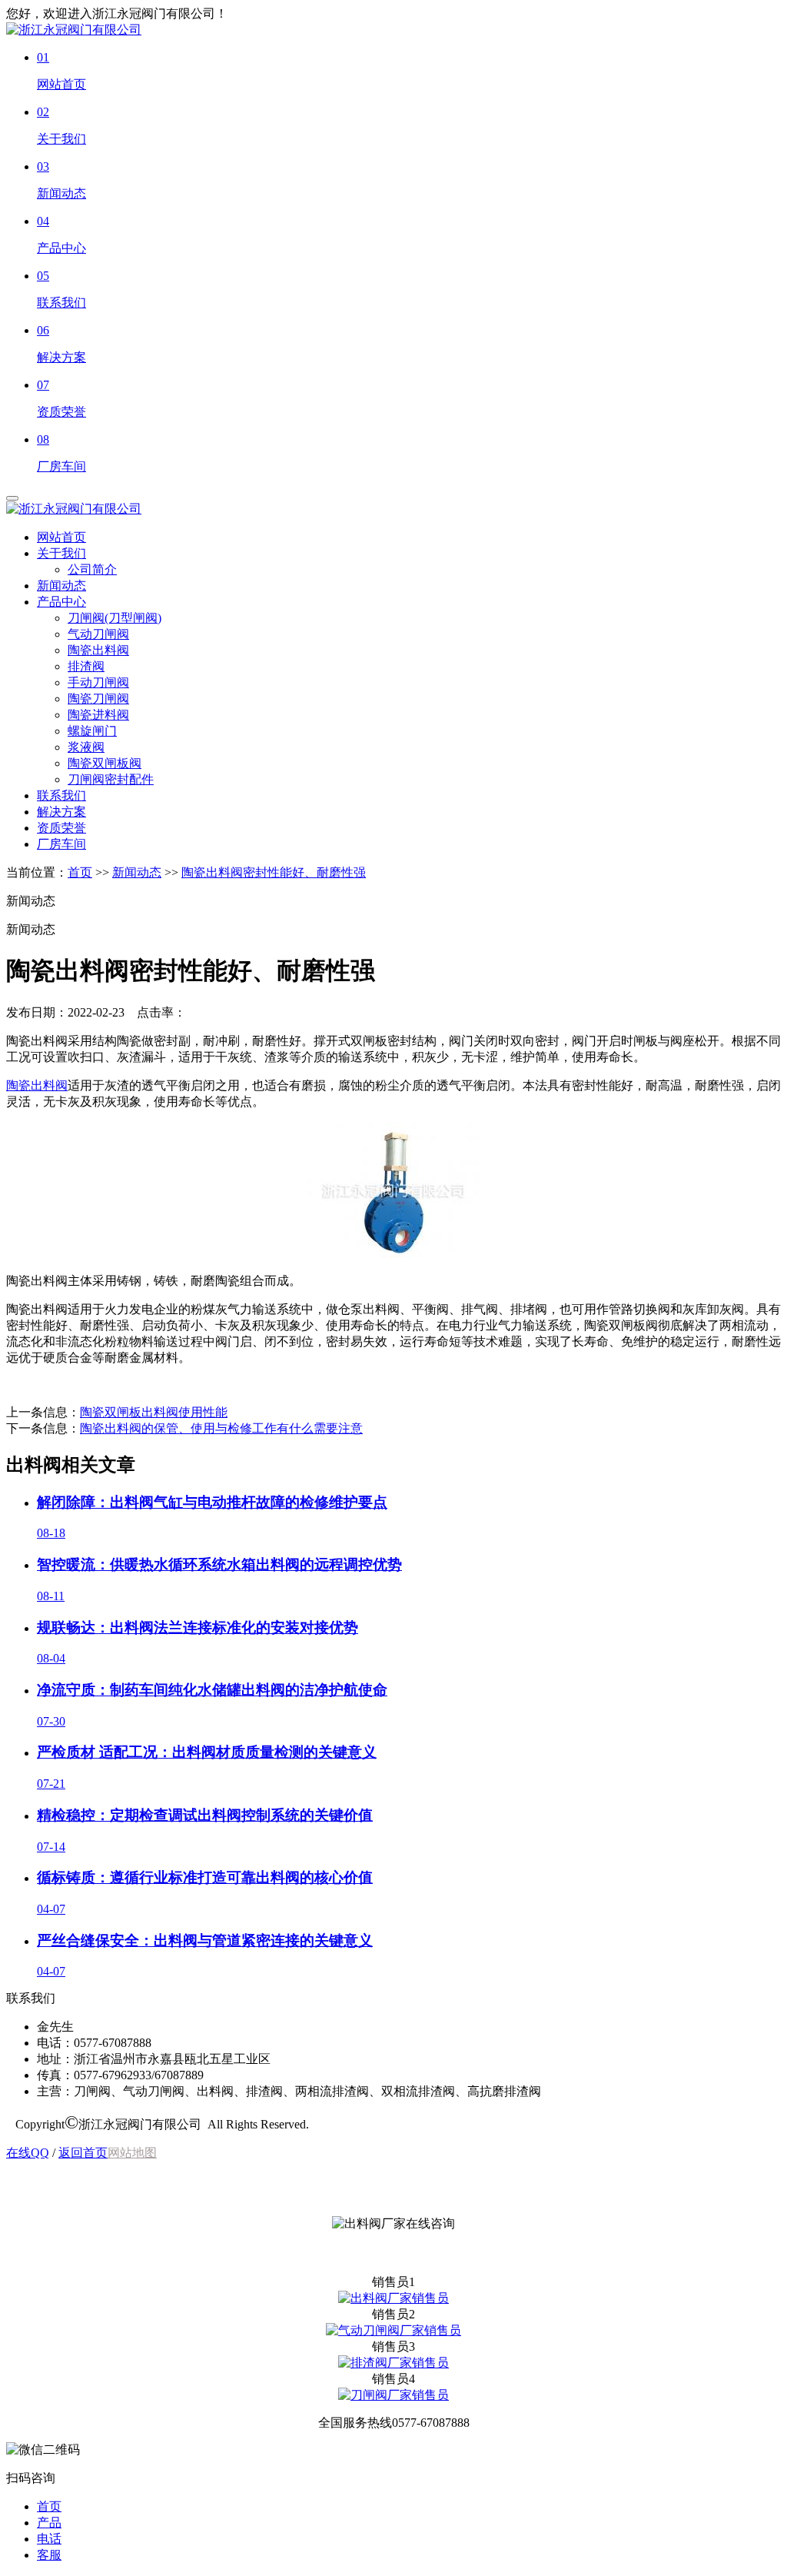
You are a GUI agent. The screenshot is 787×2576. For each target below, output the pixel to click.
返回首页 (83, 2153)
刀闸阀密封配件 (111, 779)
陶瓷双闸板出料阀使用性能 (154, 1412)
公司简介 (92, 569)
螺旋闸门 (92, 731)
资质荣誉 (61, 828)
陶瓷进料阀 (98, 715)
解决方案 (61, 812)
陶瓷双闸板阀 (105, 763)
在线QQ (28, 2153)
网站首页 (61, 537)
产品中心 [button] (61, 602)
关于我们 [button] (61, 553)
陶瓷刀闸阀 (98, 699)
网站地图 (132, 2153)
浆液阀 (86, 747)
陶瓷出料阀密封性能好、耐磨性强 (274, 872)
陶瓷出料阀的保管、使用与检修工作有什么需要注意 (221, 1428)
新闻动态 (61, 586)
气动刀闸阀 (98, 634)
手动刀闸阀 (98, 682)
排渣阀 (86, 666)
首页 (80, 872)
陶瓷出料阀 (98, 650)
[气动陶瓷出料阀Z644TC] (393, 1254)
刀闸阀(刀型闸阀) (115, 618)
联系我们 (61, 795)
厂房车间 (61, 844)
